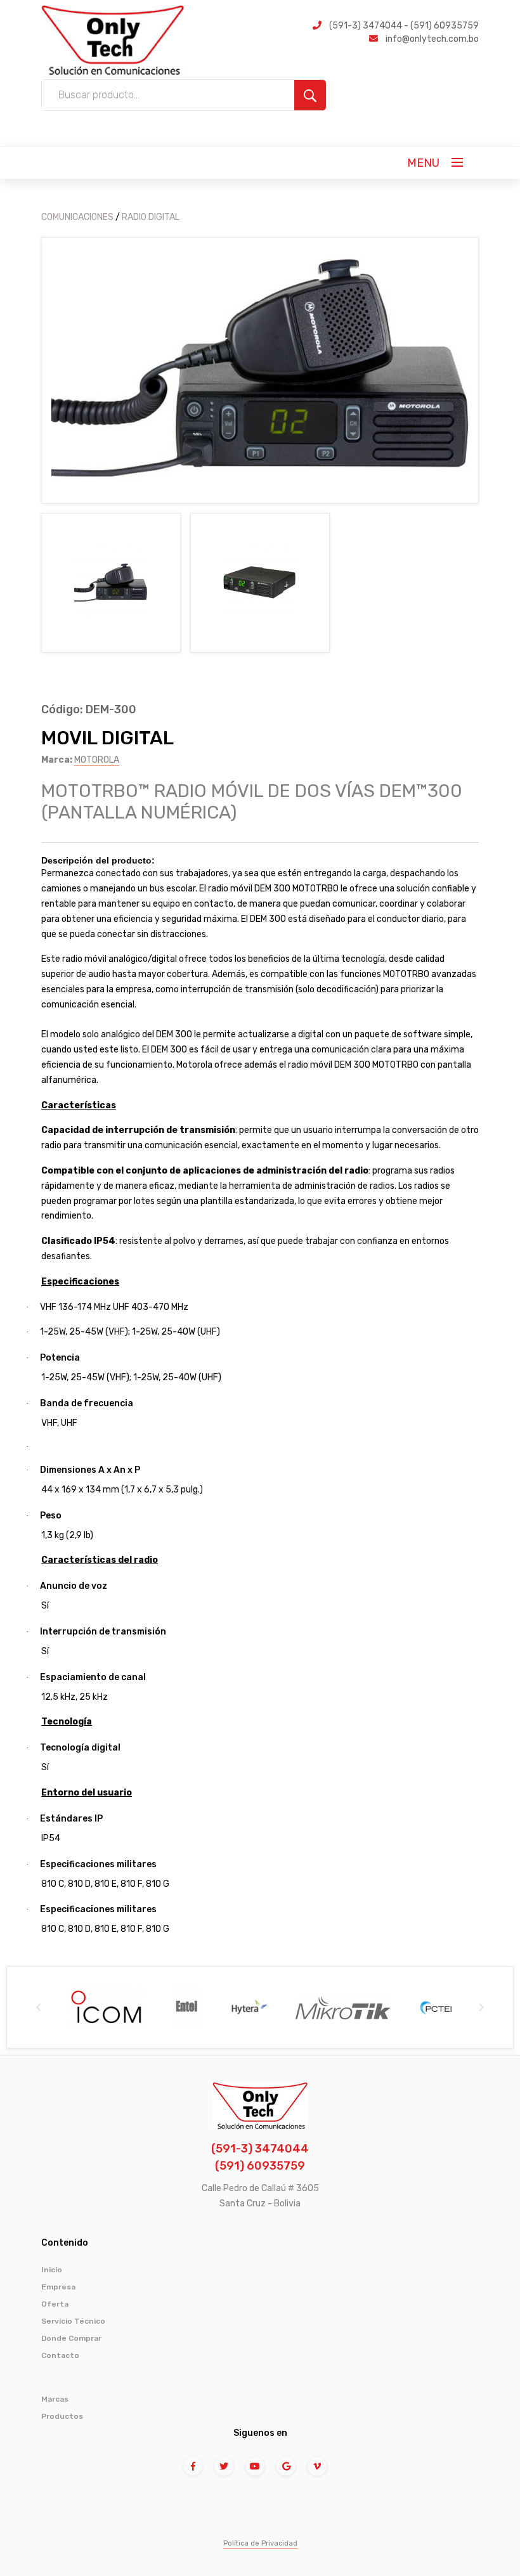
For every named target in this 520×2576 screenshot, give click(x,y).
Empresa (58, 2287)
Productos (62, 2416)
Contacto (60, 2355)
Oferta (55, 2304)
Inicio (52, 2270)
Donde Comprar (71, 2338)
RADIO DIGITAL (151, 217)
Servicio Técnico (73, 2321)
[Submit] (310, 95)
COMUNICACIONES (77, 217)
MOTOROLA (97, 760)
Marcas (55, 2399)
